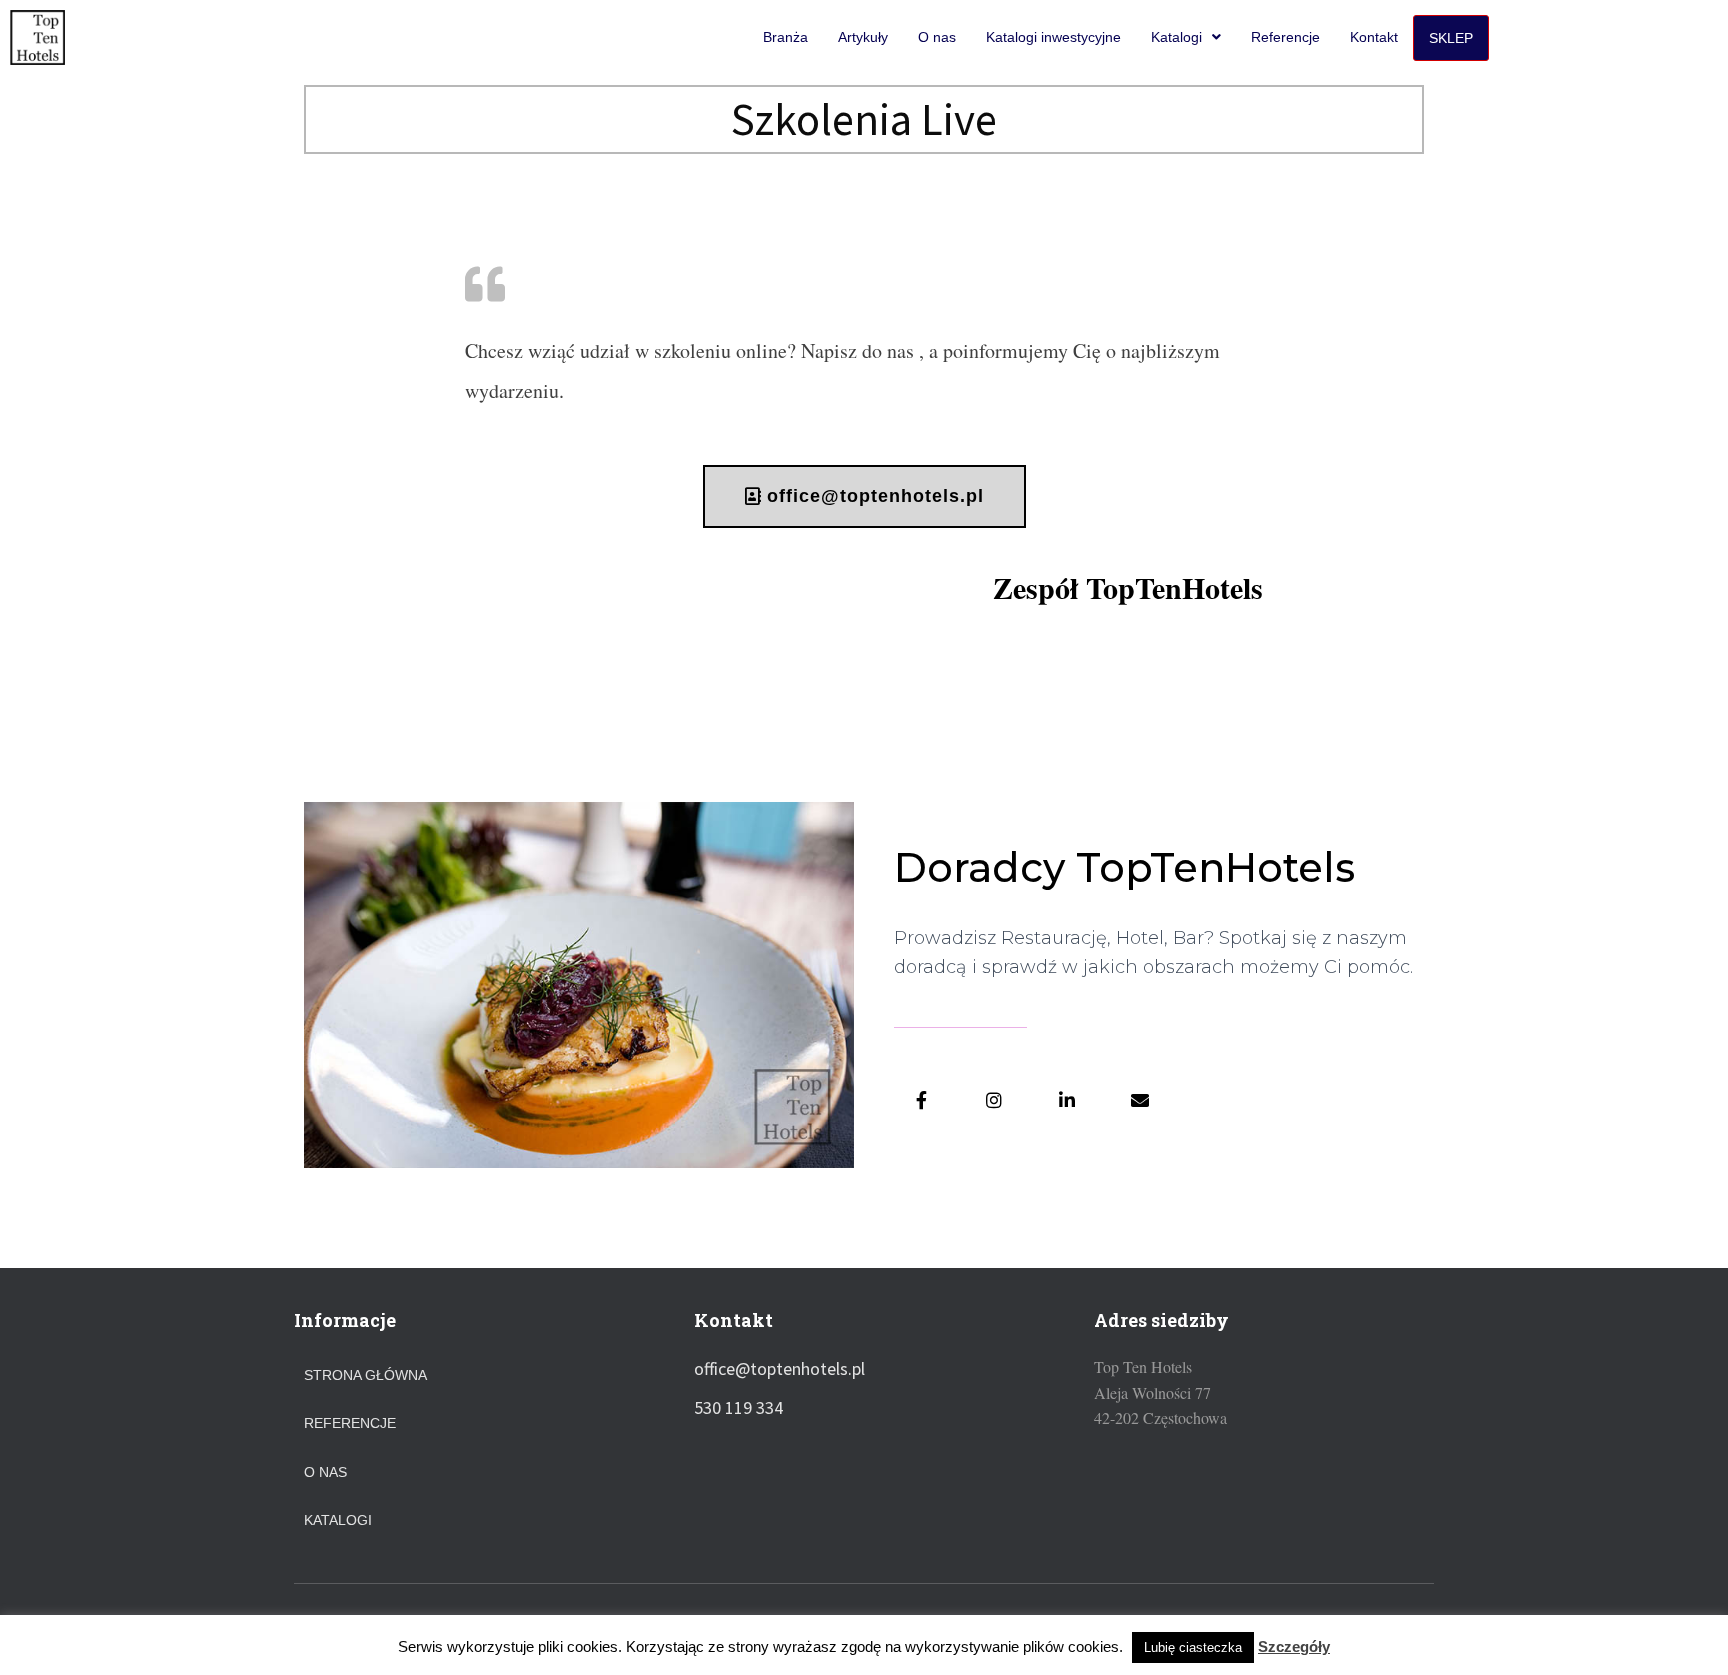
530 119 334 (738, 1407)
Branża (785, 37)
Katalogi (1176, 37)
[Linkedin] (1067, 1100)
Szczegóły (1294, 1646)
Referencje (1285, 37)
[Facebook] (921, 1100)
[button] (864, 496)
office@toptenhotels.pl (779, 1368)
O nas (937, 37)
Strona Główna (365, 1375)
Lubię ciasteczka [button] (1193, 1647)
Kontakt (1374, 37)
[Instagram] (994, 1100)
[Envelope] (1140, 1100)
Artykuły (863, 37)
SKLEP (1451, 38)
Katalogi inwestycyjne (1053, 37)
